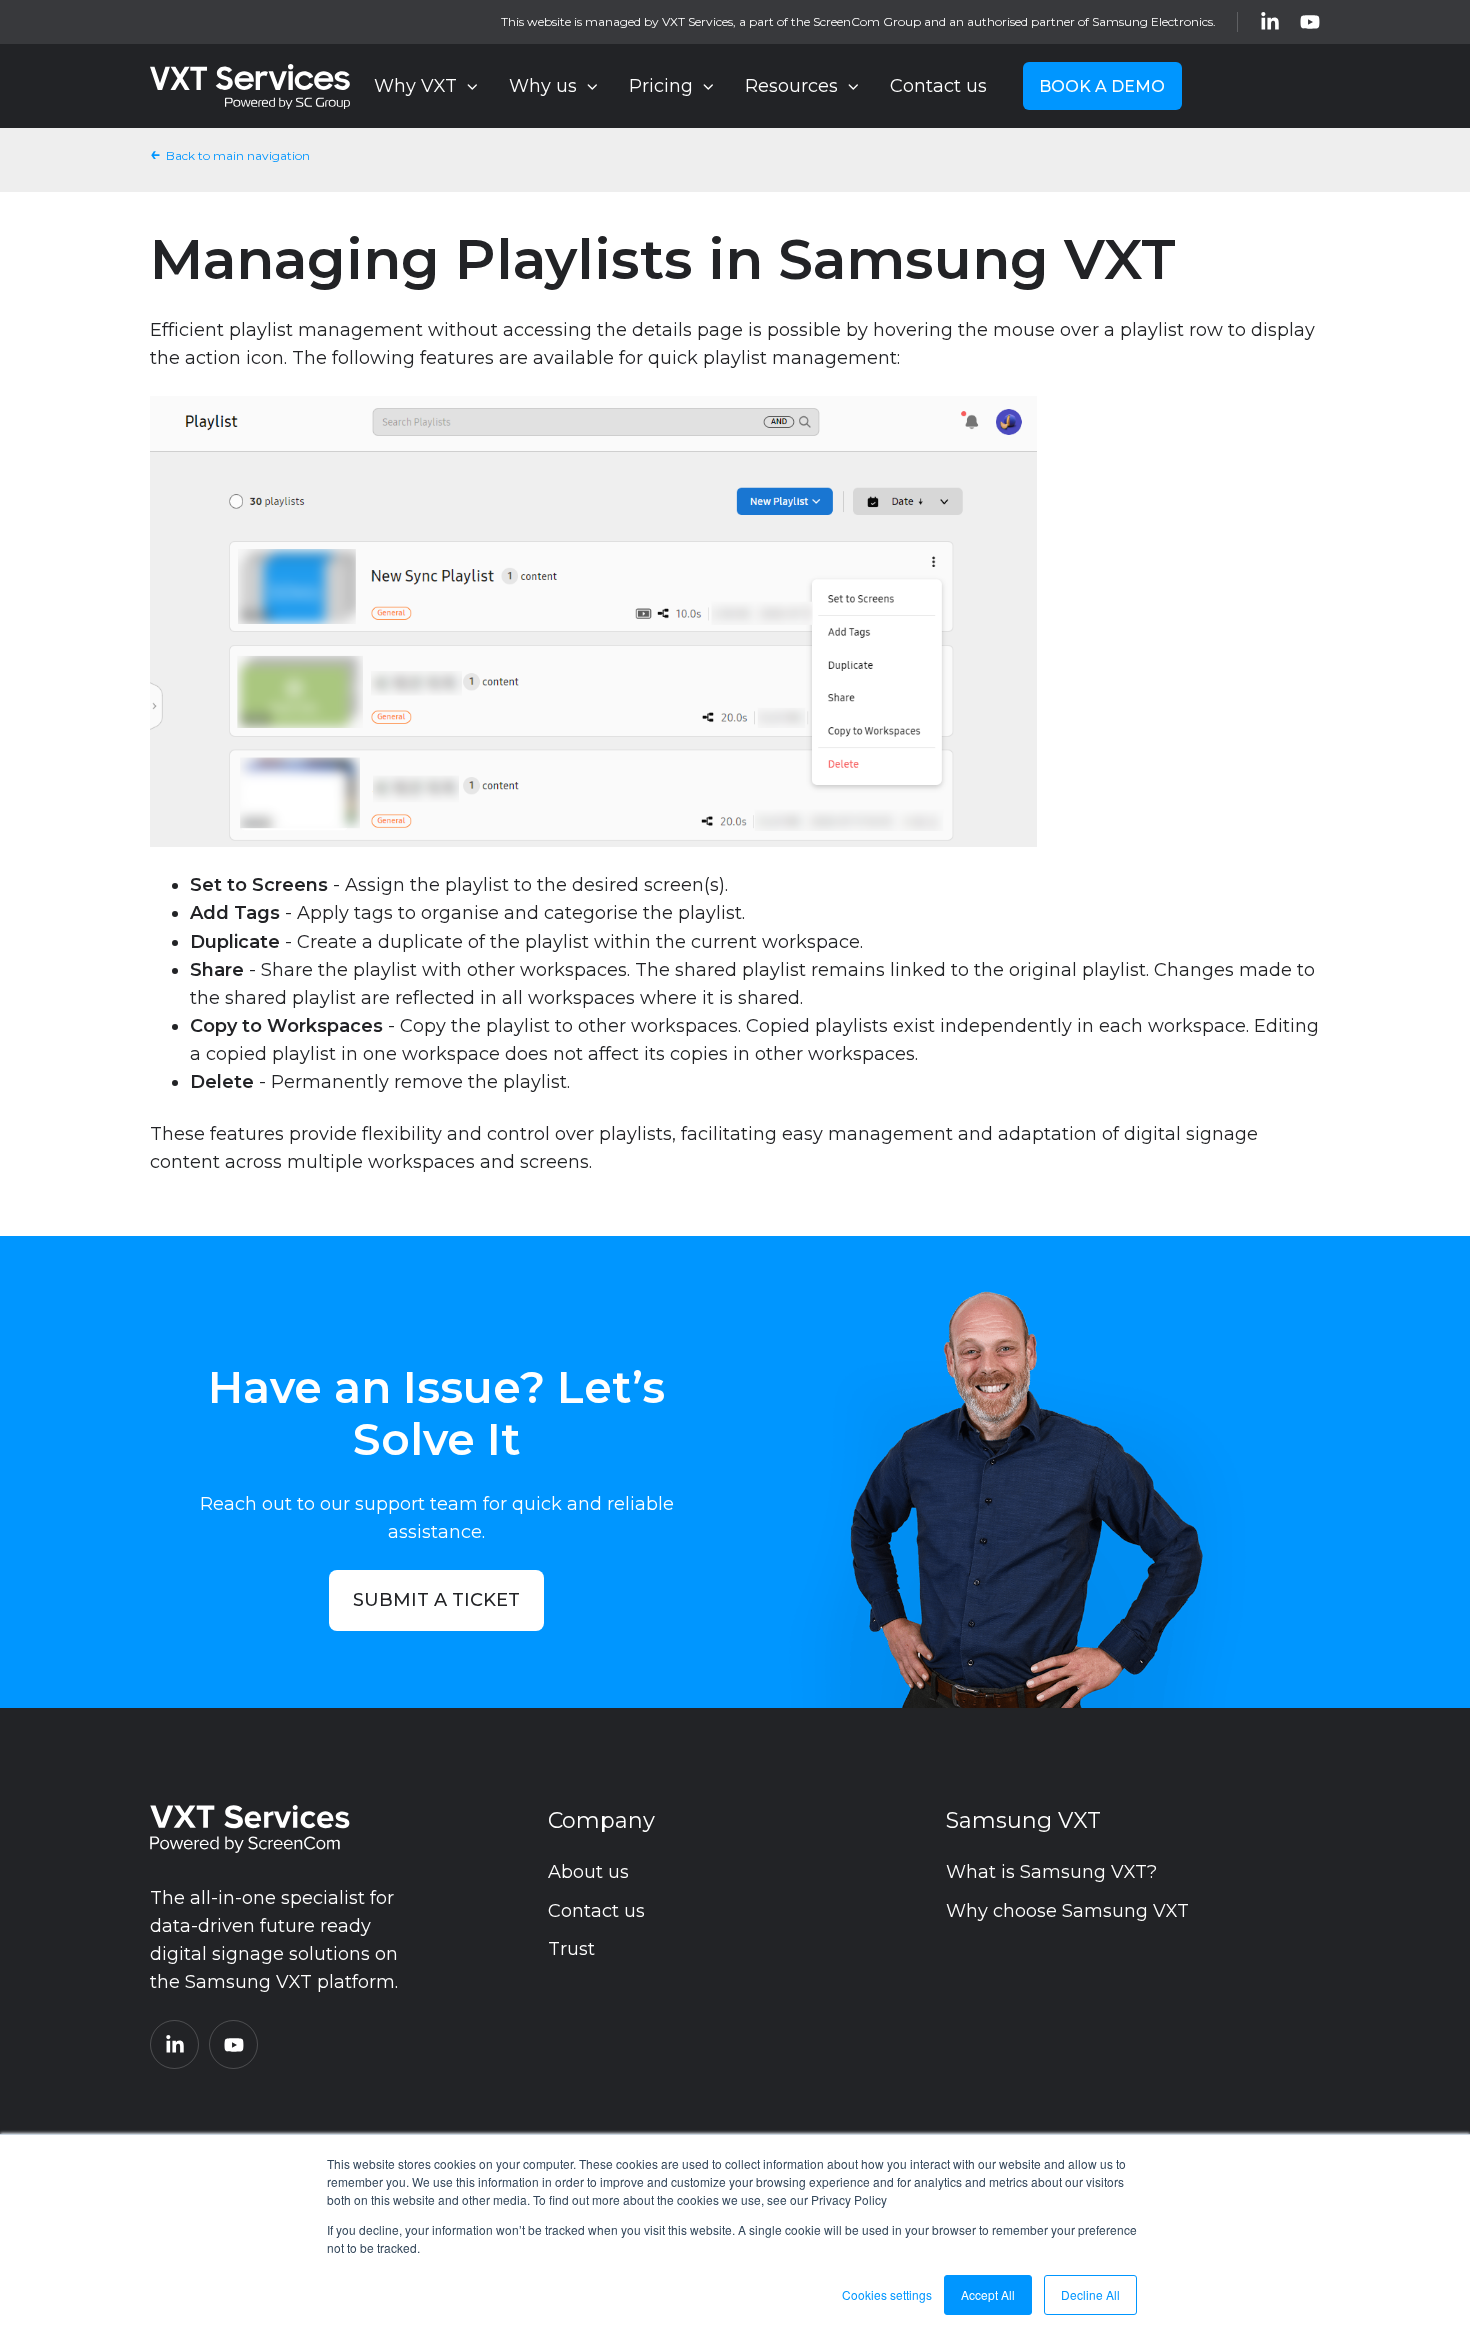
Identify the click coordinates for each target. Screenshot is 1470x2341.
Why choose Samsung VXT (1067, 1911)
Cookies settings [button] (887, 2294)
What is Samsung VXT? (1051, 1872)
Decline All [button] (1090, 2294)
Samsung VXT (1023, 1820)
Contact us (938, 86)
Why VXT (415, 86)
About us (588, 1872)
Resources (791, 86)
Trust (571, 1949)
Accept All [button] (988, 2294)
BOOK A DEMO (1102, 86)
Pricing (661, 86)
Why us (543, 86)
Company (601, 1820)
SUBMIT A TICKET (436, 1600)
